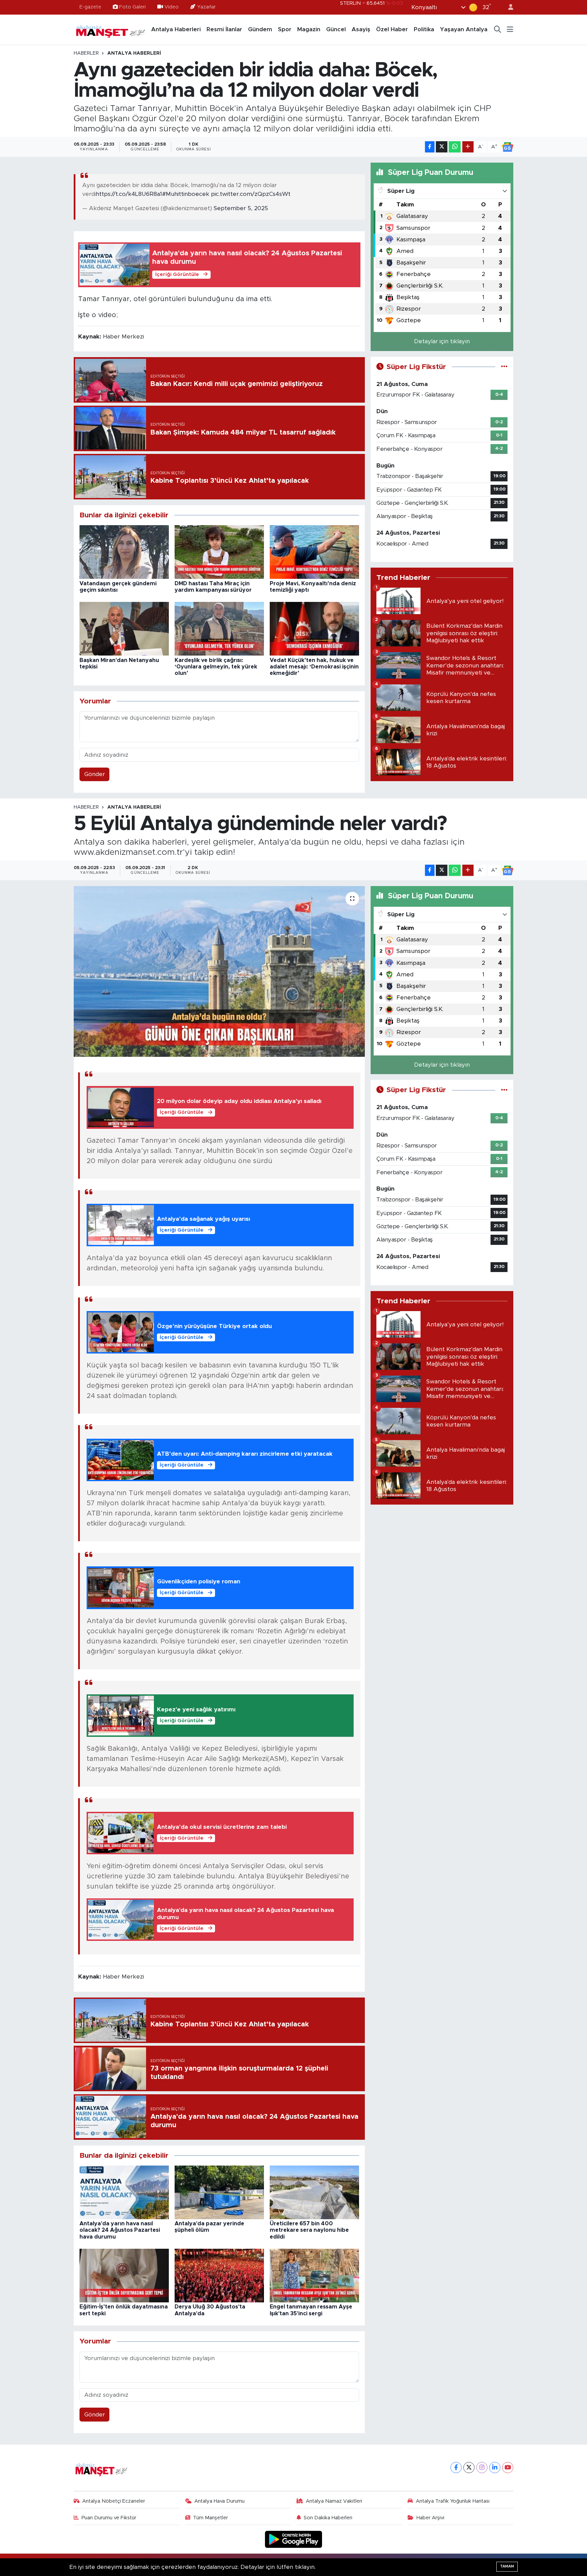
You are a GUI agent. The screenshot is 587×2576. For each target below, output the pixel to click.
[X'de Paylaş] (442, 147)
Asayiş (361, 29)
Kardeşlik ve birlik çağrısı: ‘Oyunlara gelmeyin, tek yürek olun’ (216, 667)
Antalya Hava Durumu (219, 2501)
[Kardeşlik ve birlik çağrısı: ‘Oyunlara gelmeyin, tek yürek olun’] (219, 629)
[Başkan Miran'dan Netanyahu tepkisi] (124, 629)
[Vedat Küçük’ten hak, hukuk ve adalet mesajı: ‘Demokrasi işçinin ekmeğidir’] (314, 629)
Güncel (336, 29)
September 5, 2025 (241, 208)
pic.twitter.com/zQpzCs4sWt (251, 194)
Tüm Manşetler (210, 2518)
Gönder (95, 774)
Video (172, 7)
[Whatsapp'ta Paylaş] (455, 147)
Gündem (260, 29)
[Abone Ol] (508, 147)
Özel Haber (392, 29)
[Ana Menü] (510, 30)
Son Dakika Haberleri (328, 2518)
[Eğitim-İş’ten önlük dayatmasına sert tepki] (124, 2275)
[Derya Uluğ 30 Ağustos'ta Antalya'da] (219, 2275)
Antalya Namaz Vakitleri (334, 2501)
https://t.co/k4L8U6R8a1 (129, 194)
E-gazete (90, 7)
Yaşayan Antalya (464, 29)
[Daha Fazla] (468, 147)
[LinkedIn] (495, 2468)
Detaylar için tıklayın (442, 341)
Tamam (507, 2566)
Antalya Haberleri (176, 29)
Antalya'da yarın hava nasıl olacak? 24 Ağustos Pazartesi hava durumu (120, 2230)
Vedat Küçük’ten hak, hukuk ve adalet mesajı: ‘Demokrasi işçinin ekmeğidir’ (314, 667)
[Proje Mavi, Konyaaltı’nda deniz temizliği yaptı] (314, 552)
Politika (424, 29)
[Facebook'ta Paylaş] (430, 147)
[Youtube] (508, 2468)
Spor (285, 29)
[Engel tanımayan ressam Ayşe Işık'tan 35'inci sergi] (314, 2275)
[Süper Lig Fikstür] (504, 367)
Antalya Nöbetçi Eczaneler (114, 2501)
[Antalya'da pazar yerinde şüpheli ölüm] (219, 2192)
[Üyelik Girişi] (508, 7)
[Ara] (498, 30)
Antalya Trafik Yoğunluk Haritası (453, 2501)
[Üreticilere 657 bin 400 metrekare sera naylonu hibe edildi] (314, 2192)
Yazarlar (206, 7)
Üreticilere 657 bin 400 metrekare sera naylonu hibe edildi (309, 2230)
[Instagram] (482, 2468)
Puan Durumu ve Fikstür (109, 2518)
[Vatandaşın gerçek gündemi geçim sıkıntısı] (124, 552)
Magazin (309, 29)
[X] (469, 2468)
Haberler (86, 53)
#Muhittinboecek (186, 194)
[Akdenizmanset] (111, 29)
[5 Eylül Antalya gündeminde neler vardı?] (219, 971)
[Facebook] (456, 2468)
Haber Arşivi (430, 2518)
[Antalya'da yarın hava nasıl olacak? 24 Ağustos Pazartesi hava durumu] (124, 2192)
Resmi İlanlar (224, 29)
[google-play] (294, 2539)
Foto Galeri (132, 7)
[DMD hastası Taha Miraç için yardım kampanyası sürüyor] (219, 552)
